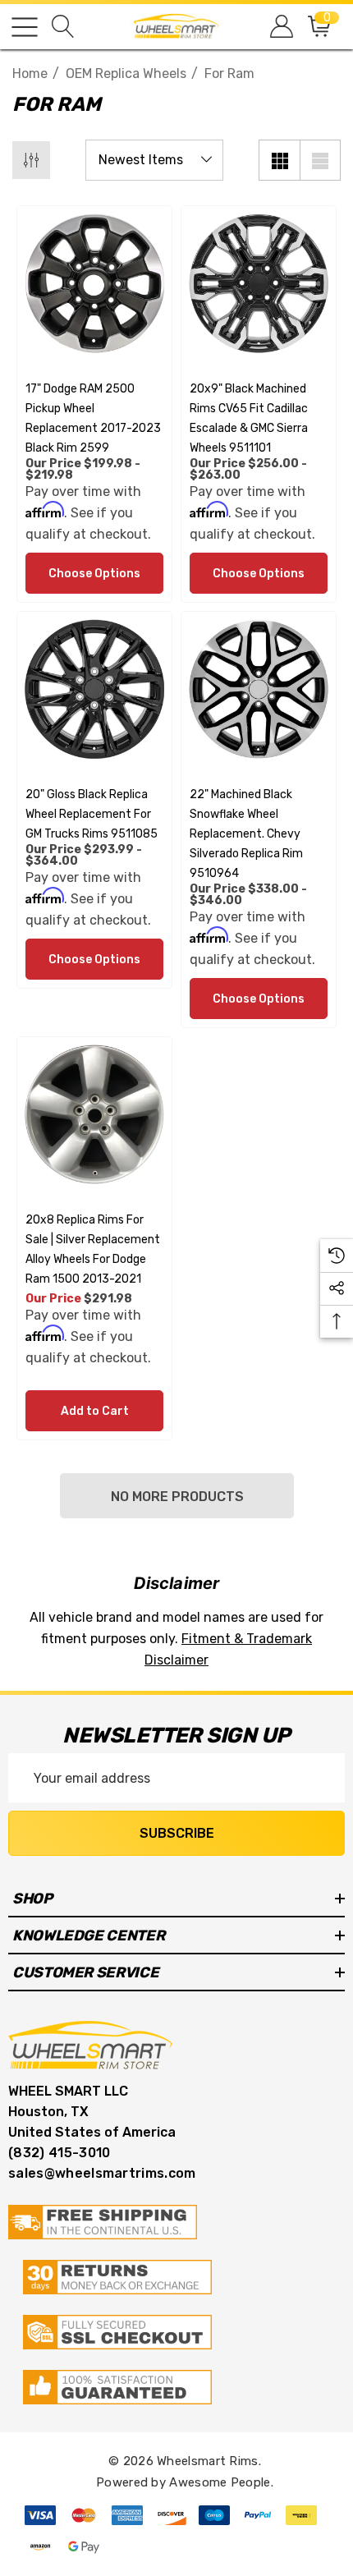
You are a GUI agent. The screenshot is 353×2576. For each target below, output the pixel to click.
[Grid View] (279, 160)
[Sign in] (280, 27)
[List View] (320, 160)
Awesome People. (221, 2482)
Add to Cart (95, 1411)
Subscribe (177, 1833)
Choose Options (94, 574)
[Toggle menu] (25, 27)
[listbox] (154, 160)
